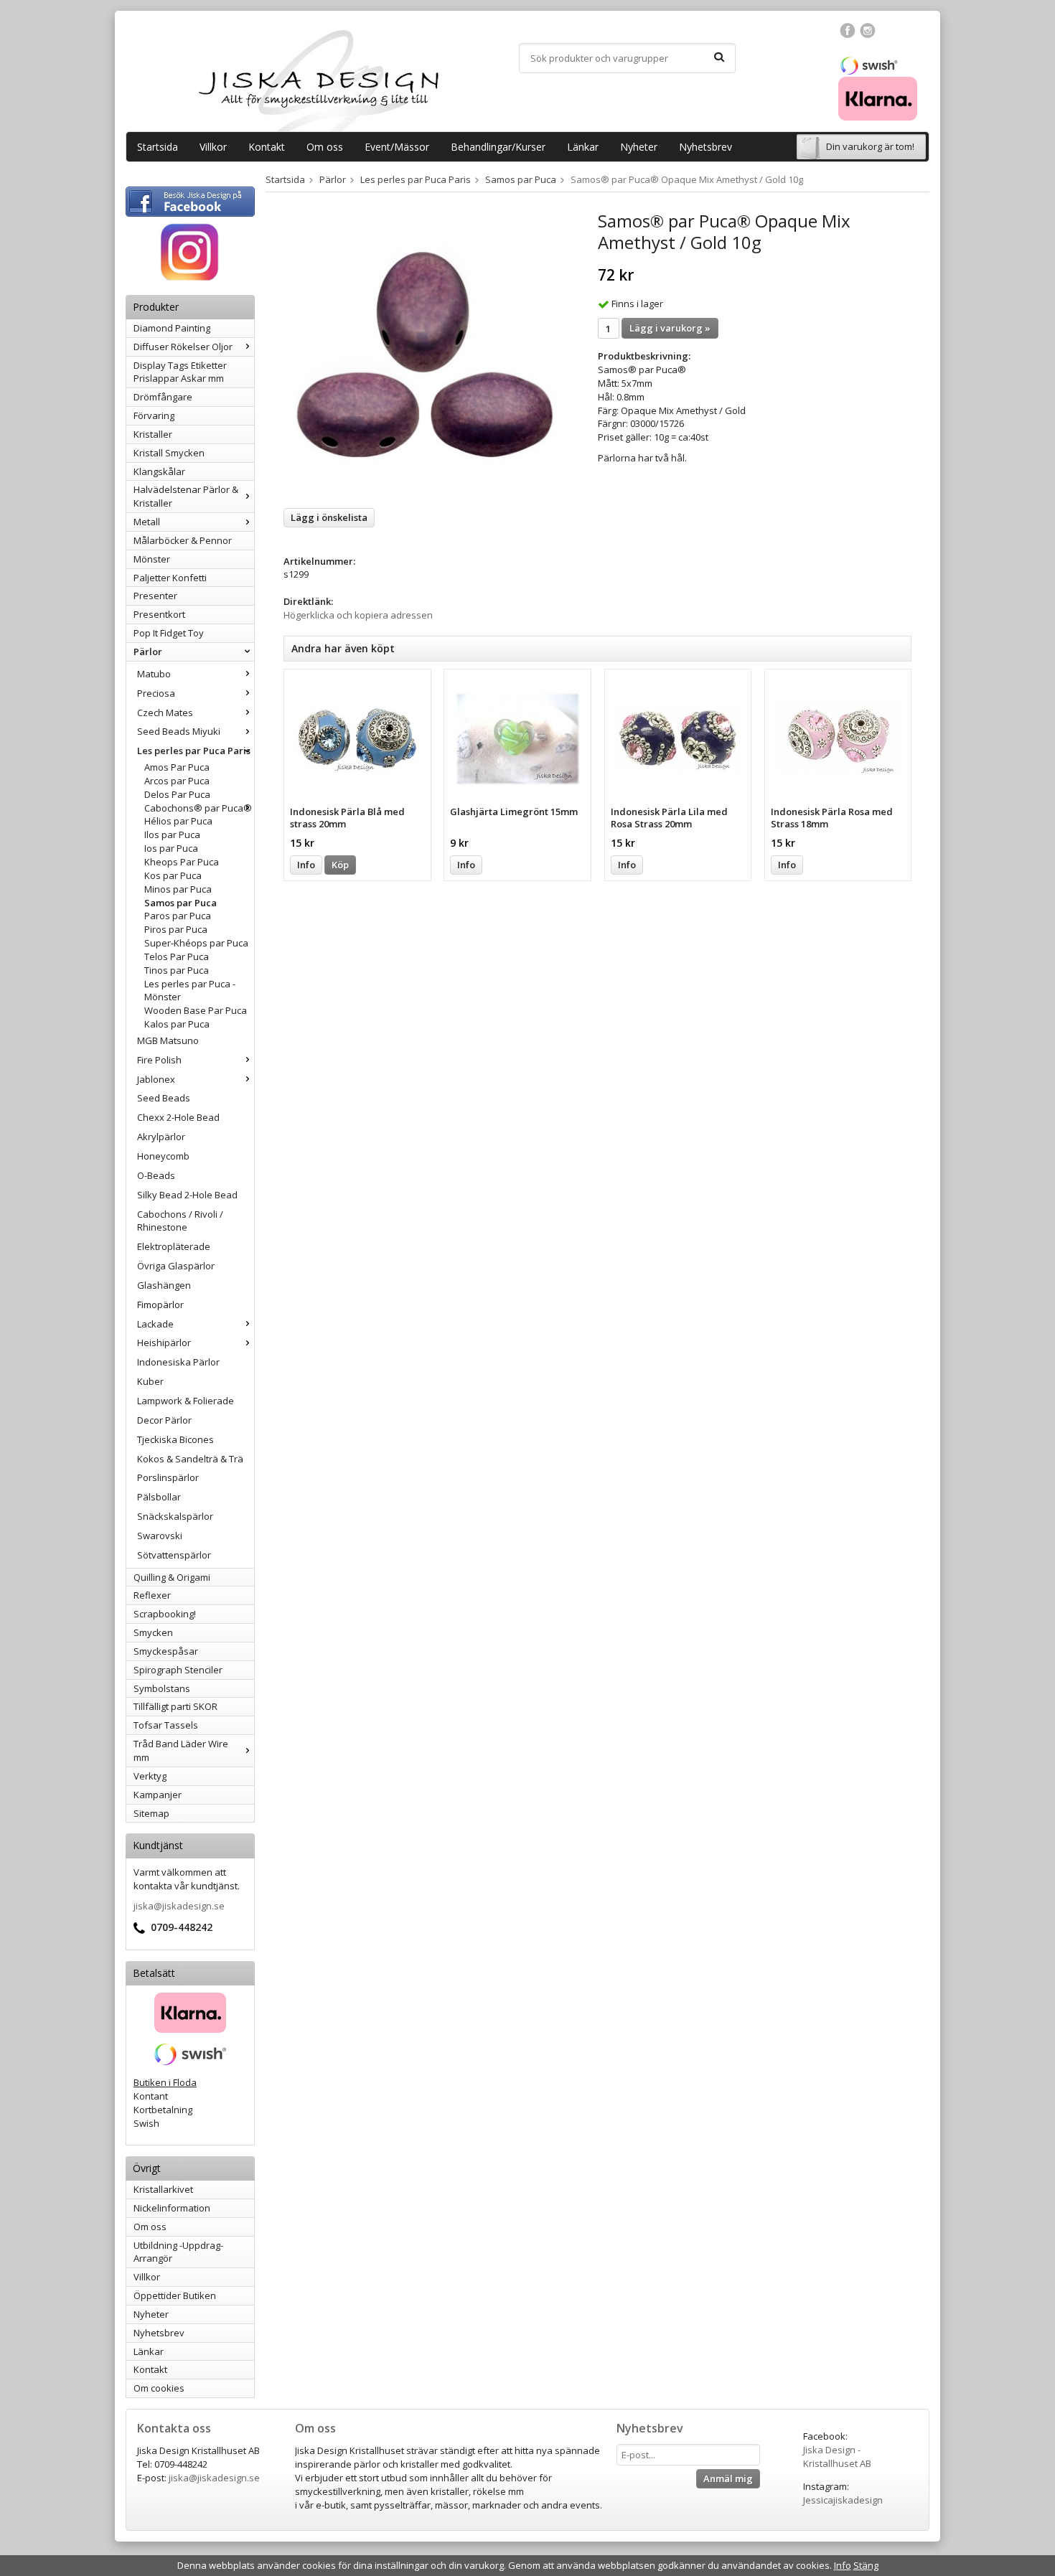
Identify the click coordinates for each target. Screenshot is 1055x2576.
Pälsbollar (159, 1497)
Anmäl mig (728, 2478)
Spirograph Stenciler (178, 1670)
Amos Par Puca (177, 767)
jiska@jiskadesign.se (179, 1906)
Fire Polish (159, 1060)
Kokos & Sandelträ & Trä (190, 1459)
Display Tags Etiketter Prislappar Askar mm (180, 372)
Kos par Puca (173, 875)
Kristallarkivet (163, 2189)
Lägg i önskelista (329, 517)
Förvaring (154, 415)
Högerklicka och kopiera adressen (358, 615)
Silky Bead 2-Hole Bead (187, 1195)
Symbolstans (162, 1688)
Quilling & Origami (172, 1577)
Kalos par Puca (177, 1024)
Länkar (583, 147)
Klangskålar (159, 471)
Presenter (155, 596)
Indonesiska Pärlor (178, 1362)
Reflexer (152, 1595)
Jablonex (156, 1079)
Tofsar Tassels (166, 1725)
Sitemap (151, 1813)
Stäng (866, 2565)
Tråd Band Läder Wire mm (181, 1750)
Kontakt (267, 147)
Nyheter (639, 147)
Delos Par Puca (177, 794)
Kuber (150, 1381)
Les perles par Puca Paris (194, 751)
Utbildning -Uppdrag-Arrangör (178, 2252)
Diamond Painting (172, 328)
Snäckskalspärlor (175, 1516)
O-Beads (156, 1175)
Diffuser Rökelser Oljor (183, 347)
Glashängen (164, 1285)
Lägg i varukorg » (670, 328)
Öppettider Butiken (175, 2295)
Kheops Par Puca (182, 862)
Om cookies (159, 2388)
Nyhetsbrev (705, 147)
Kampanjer (158, 1795)
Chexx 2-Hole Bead (178, 1117)
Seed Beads (164, 1098)
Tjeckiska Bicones (175, 1439)
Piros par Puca (176, 929)
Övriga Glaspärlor (176, 1266)
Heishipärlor (164, 1343)
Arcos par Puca (177, 781)
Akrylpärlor (161, 1137)
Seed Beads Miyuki (179, 731)
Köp (340, 865)
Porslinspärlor (168, 1477)
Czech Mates (165, 713)
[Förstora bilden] (425, 354)
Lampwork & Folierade (186, 1401)
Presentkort (159, 614)
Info (306, 865)
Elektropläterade (174, 1246)
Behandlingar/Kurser (498, 147)
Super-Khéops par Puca (196, 943)
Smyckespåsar (166, 1651)
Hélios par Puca (178, 821)
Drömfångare (163, 397)
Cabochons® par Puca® (198, 808)
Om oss (325, 147)
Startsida (158, 147)
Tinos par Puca (177, 970)
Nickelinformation (172, 2208)
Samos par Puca (180, 903)
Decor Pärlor (164, 1420)
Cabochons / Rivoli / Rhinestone (180, 1221)
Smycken (153, 1632)
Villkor (213, 147)
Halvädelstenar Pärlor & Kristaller (186, 496)
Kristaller (153, 434)
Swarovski (160, 1536)
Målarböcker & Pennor (183, 540)
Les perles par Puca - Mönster (190, 991)
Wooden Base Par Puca (196, 1010)
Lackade (155, 1324)
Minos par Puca (178, 889)
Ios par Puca (171, 848)
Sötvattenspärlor (174, 1555)
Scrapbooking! (165, 1614)
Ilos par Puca (172, 835)
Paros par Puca (178, 916)
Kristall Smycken (169, 453)
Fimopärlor (160, 1305)
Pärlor (148, 652)
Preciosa (156, 693)
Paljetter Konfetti (170, 578)
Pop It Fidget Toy (169, 633)
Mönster (152, 559)
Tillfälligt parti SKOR (175, 1706)
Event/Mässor (397, 147)
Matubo (154, 674)
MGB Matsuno (168, 1040)
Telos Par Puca (177, 956)
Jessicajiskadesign (843, 2500)
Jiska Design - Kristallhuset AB (837, 2457)
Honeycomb (163, 1156)
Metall (147, 522)
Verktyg (150, 1776)
